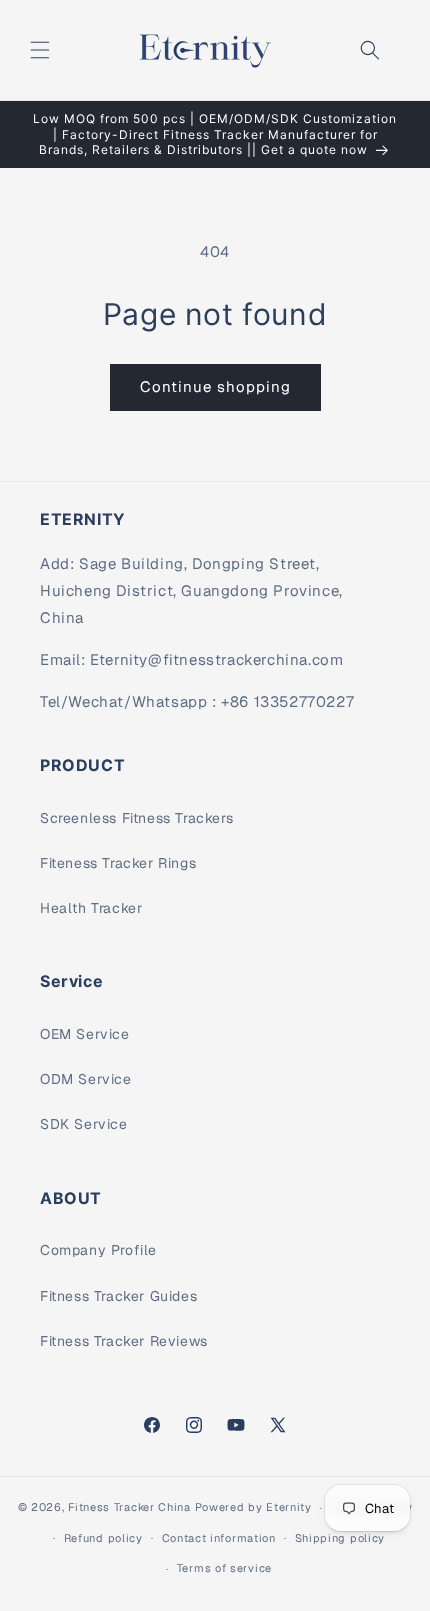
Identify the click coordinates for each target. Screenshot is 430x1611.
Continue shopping (215, 386)
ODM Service (86, 1079)
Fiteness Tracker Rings (118, 863)
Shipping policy (340, 1538)
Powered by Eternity (253, 1507)
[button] (40, 50)
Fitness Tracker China (129, 1507)
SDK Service (84, 1124)
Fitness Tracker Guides (118, 1296)
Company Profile (98, 1250)
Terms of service (224, 1568)
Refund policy (103, 1538)
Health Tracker (91, 908)
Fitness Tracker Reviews (124, 1341)
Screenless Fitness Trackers (136, 818)
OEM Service (85, 1034)
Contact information (219, 1538)
